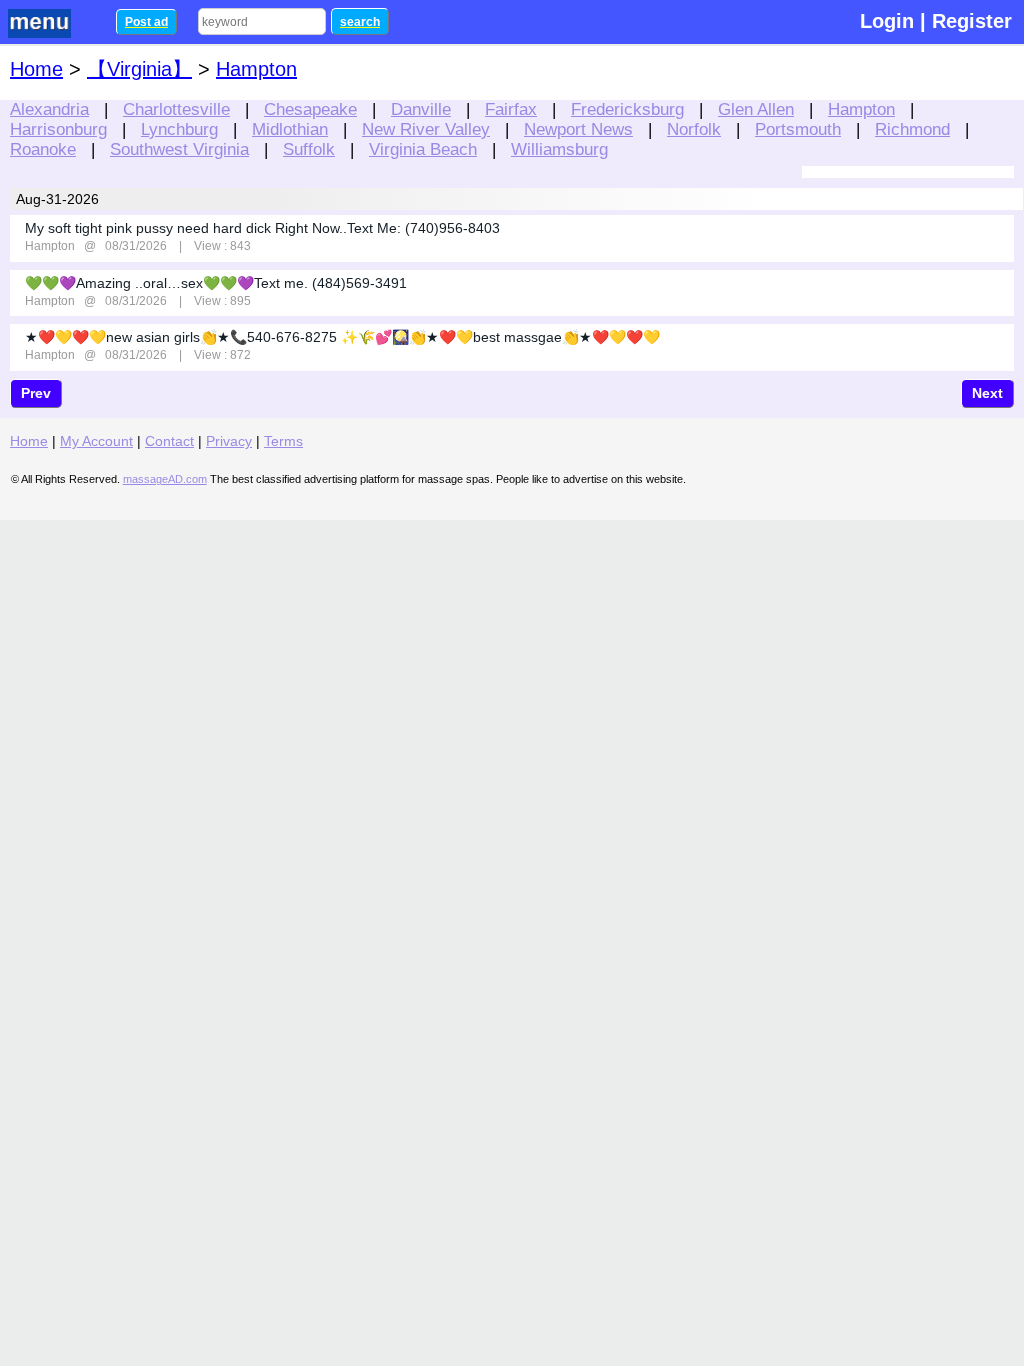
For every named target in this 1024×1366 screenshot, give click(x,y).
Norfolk (694, 129)
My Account (96, 441)
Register (972, 21)
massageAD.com (165, 479)
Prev (36, 393)
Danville (421, 109)
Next (987, 393)
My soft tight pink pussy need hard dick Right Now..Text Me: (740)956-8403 (262, 228)
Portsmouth (798, 129)
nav (52, 23)
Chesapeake (310, 109)
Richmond (912, 129)
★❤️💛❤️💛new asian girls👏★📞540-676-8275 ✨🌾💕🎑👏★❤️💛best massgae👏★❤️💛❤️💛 (342, 337)
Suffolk (309, 149)
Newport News (578, 129)
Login (887, 21)
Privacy (229, 441)
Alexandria (49, 109)
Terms (283, 441)
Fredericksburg (627, 109)
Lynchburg (179, 129)
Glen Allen (756, 109)
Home (36, 69)
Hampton (861, 109)
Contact (169, 441)
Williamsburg (559, 149)
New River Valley (426, 129)
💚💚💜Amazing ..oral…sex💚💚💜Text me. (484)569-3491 (216, 283)
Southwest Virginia (179, 149)
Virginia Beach (423, 149)
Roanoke (43, 149)
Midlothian (290, 129)
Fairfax (511, 109)
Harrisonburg (58, 129)
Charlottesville (176, 109)
